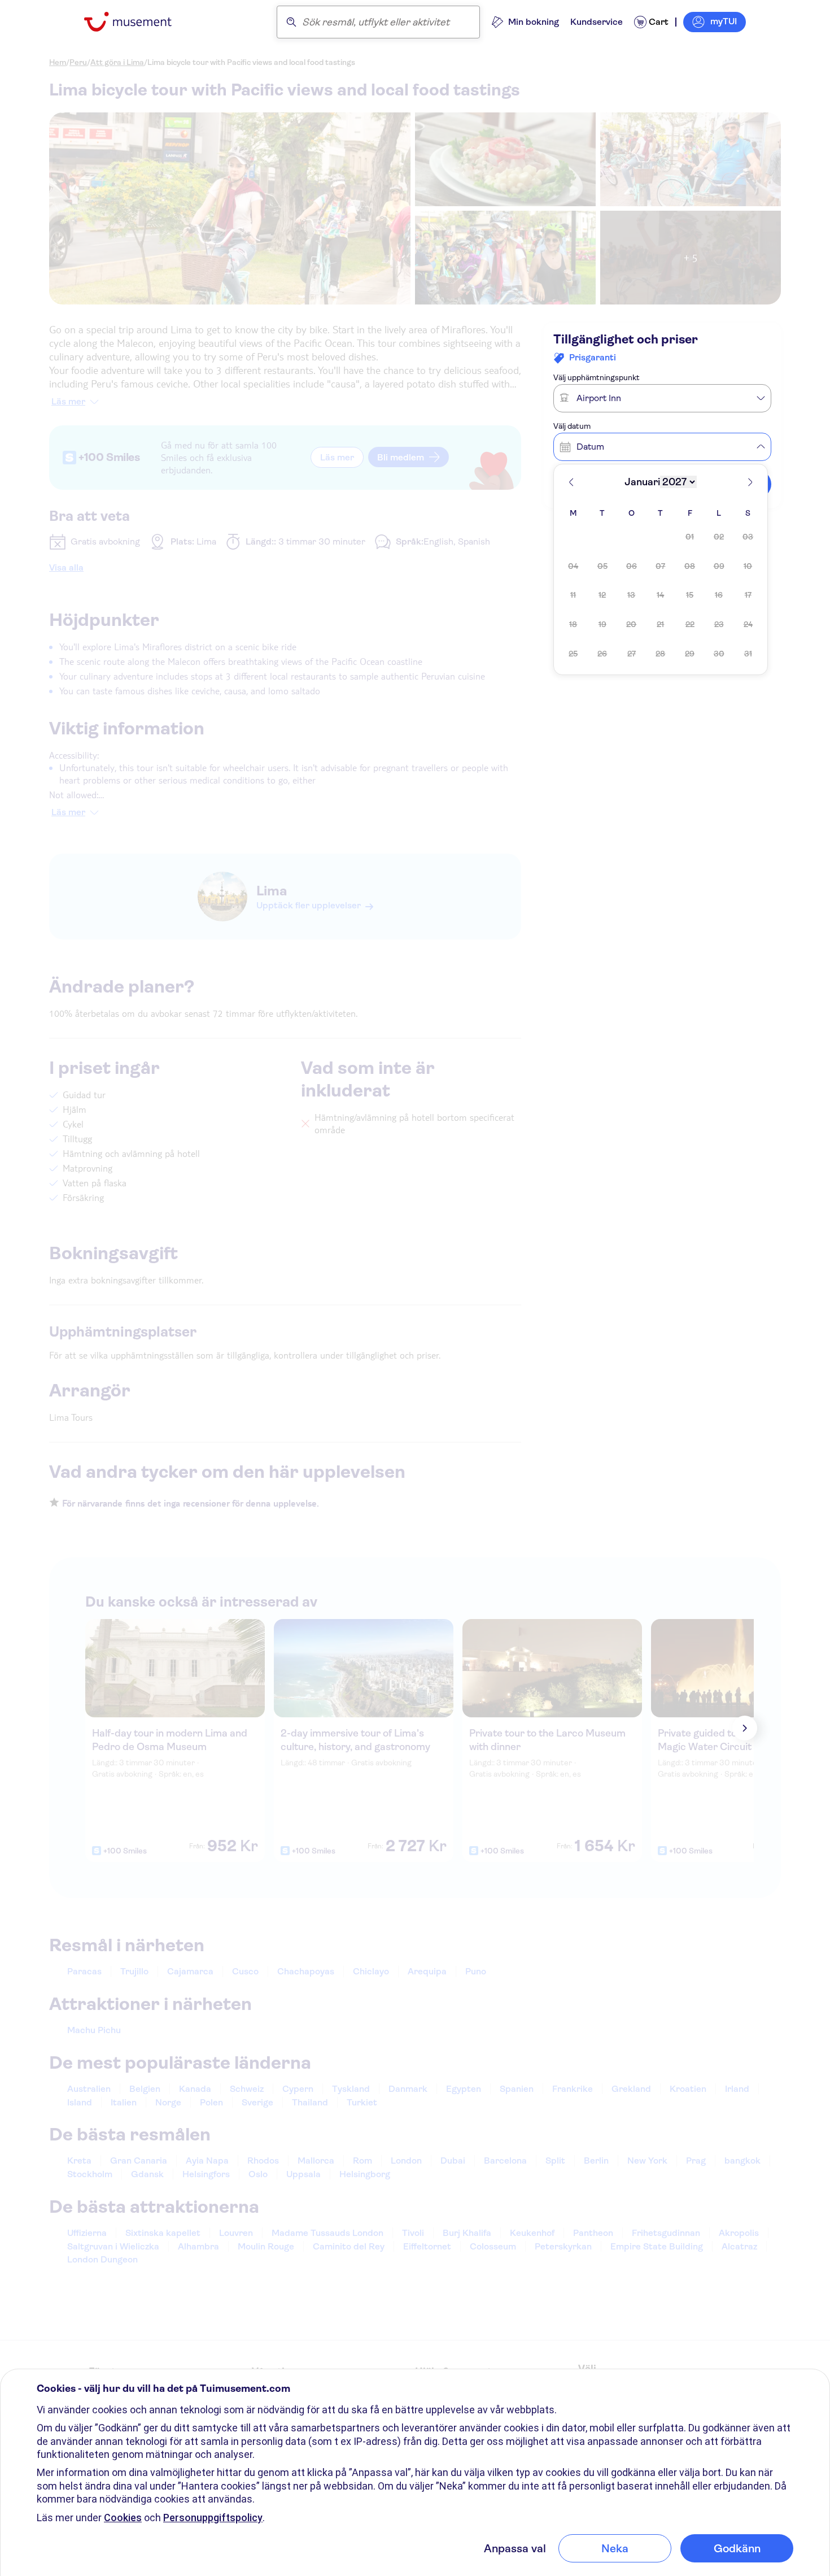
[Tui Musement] (136, 22)
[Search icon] (291, 22)
